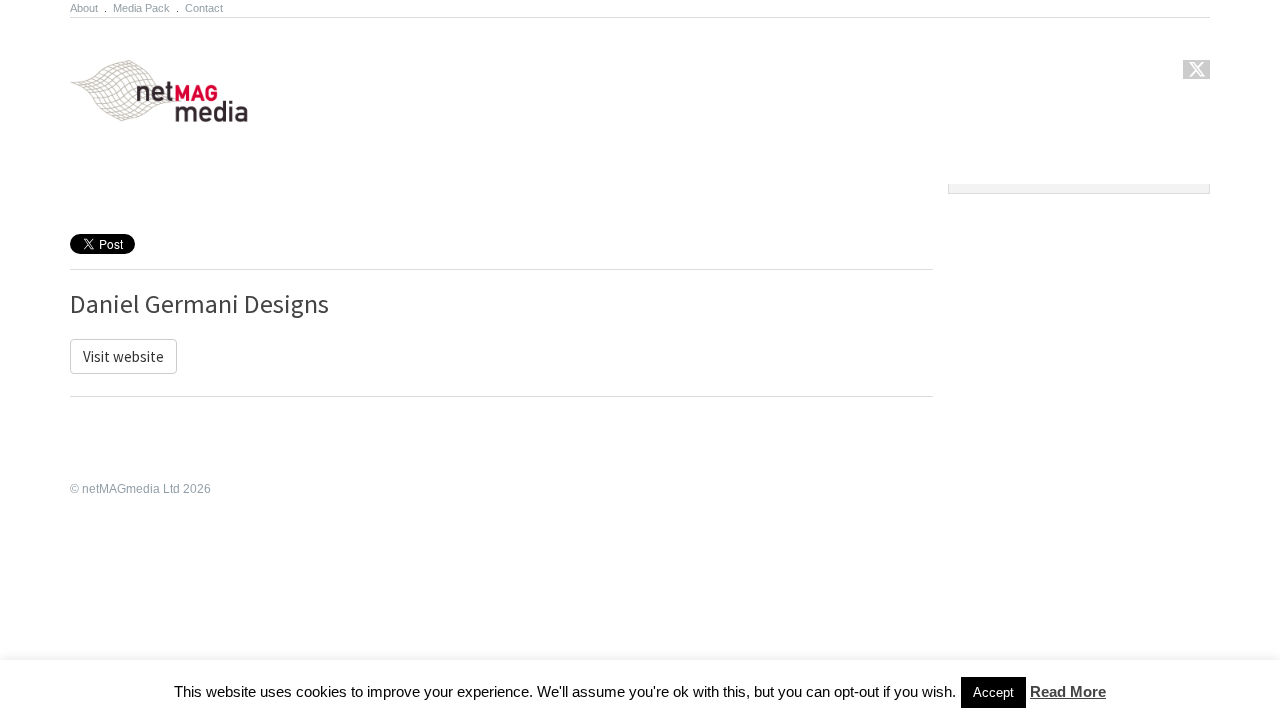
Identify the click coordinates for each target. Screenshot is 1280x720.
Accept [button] (993, 692)
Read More (1068, 691)
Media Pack (141, 8)
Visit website (123, 356)
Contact (204, 8)
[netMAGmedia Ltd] (182, 111)
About (84, 8)
